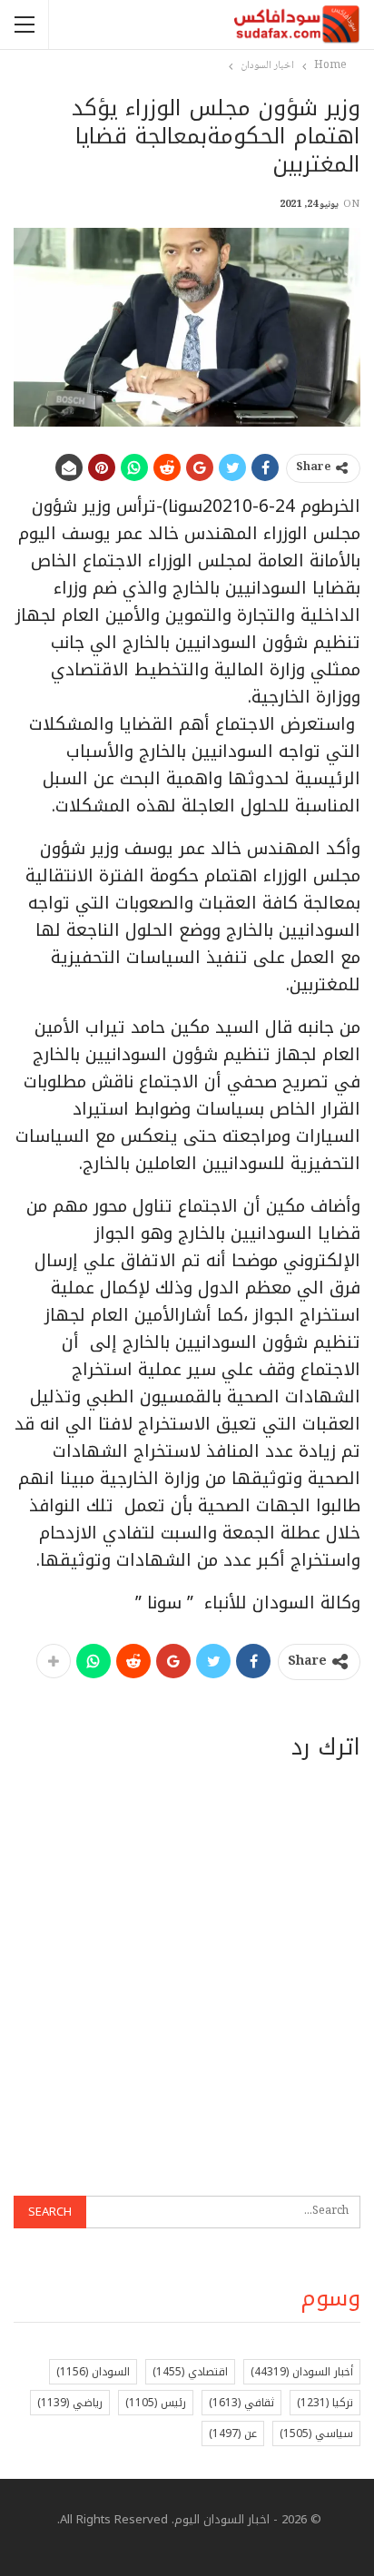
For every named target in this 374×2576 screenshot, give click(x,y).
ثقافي (241, 2403)
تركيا (325, 2403)
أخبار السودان (302, 2372)
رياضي (70, 2403)
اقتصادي (190, 2372)
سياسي (316, 2433)
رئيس (156, 2403)
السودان (93, 2372)
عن (233, 2433)
